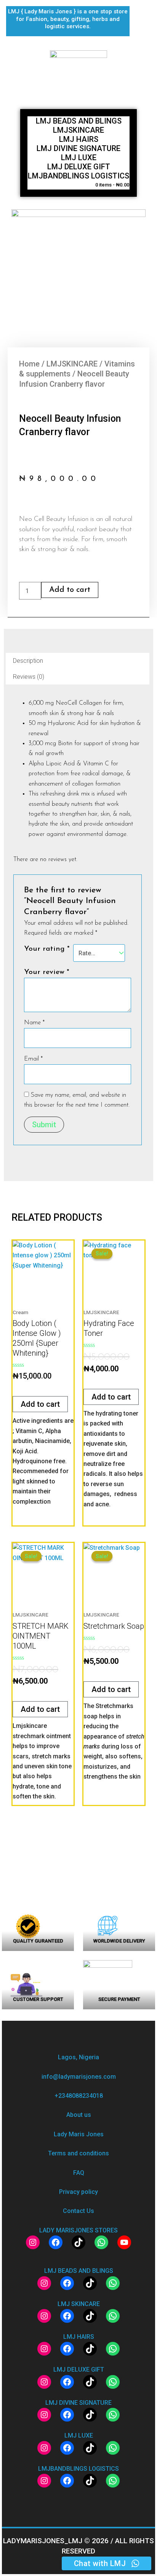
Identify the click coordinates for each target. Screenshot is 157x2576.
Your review (47, 972)
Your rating (47, 949)
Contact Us (78, 2211)
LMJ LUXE (79, 157)
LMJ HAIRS (79, 139)
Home (29, 364)
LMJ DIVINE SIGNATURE (78, 148)
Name (34, 1023)
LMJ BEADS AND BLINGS (79, 121)
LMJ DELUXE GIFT (79, 167)
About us (79, 2115)
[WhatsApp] (101, 2242)
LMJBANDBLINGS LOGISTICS (78, 176)
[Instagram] (33, 2242)
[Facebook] (56, 2242)
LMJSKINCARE (78, 130)
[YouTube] (124, 2242)
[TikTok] (78, 2242)
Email (33, 1059)
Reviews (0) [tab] (29, 677)
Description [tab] (28, 661)
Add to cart (70, 590)
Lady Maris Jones (79, 2134)
